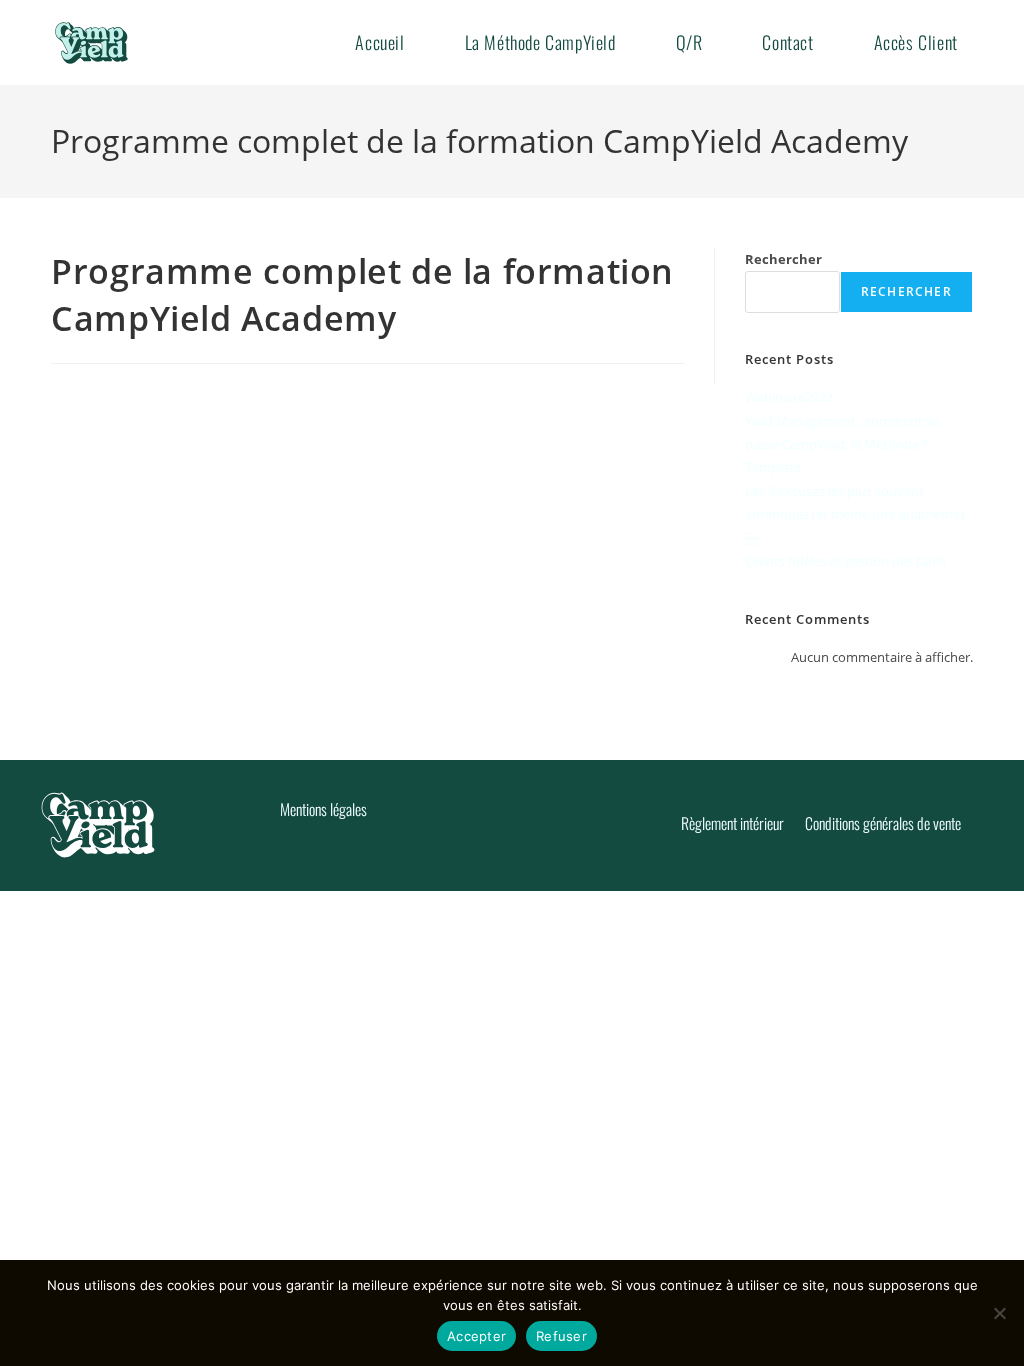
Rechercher (783, 259)
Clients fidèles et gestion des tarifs (845, 561)
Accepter (476, 1336)
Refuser (561, 1336)
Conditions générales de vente (884, 823)
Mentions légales (323, 809)
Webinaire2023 (789, 397)
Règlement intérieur (732, 823)
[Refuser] (999, 1313)
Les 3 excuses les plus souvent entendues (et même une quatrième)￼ (854, 514)
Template (773, 467)
